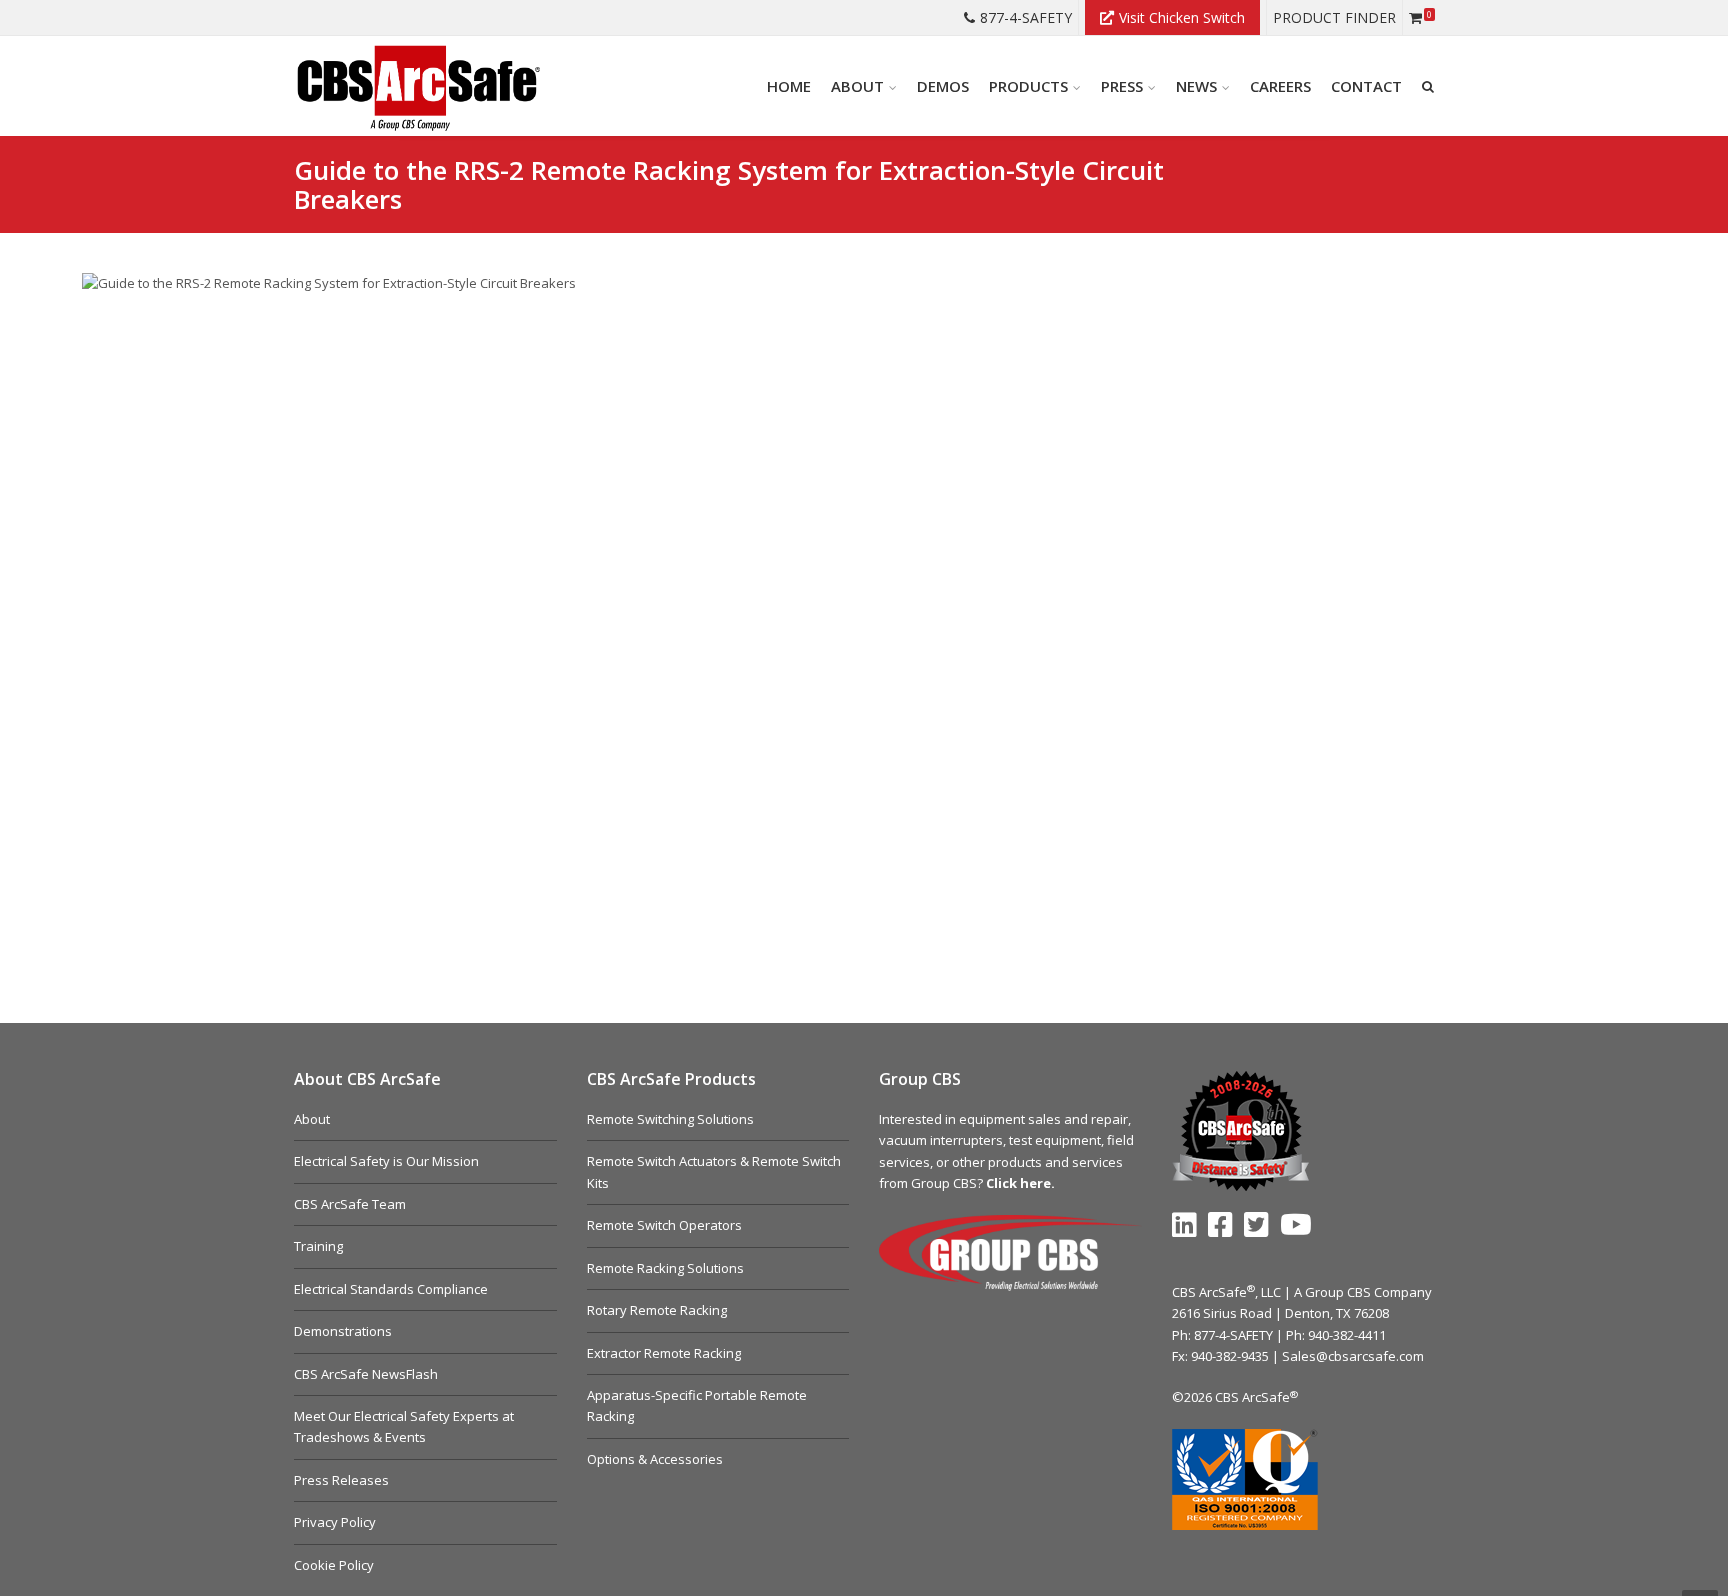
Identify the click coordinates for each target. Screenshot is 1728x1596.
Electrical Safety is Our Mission (386, 1161)
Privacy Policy (335, 1522)
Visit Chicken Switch (1182, 17)
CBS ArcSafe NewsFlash (366, 1374)
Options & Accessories (655, 1459)
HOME (789, 86)
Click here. (1020, 1183)
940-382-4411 (1347, 1335)
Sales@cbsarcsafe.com (1353, 1356)
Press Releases (341, 1480)
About (312, 1119)
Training (318, 1246)
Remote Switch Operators (664, 1225)
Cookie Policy (334, 1565)
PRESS (1122, 86)
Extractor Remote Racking (664, 1353)
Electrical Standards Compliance (391, 1289)
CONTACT (1366, 86)
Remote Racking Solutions (665, 1268)
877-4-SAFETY (1026, 17)
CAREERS (1280, 86)
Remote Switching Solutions (670, 1119)
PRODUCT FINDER (1334, 17)
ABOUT (857, 86)
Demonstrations (343, 1331)
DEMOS (943, 86)
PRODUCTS (1028, 86)
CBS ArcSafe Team (350, 1204)
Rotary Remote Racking (657, 1310)
